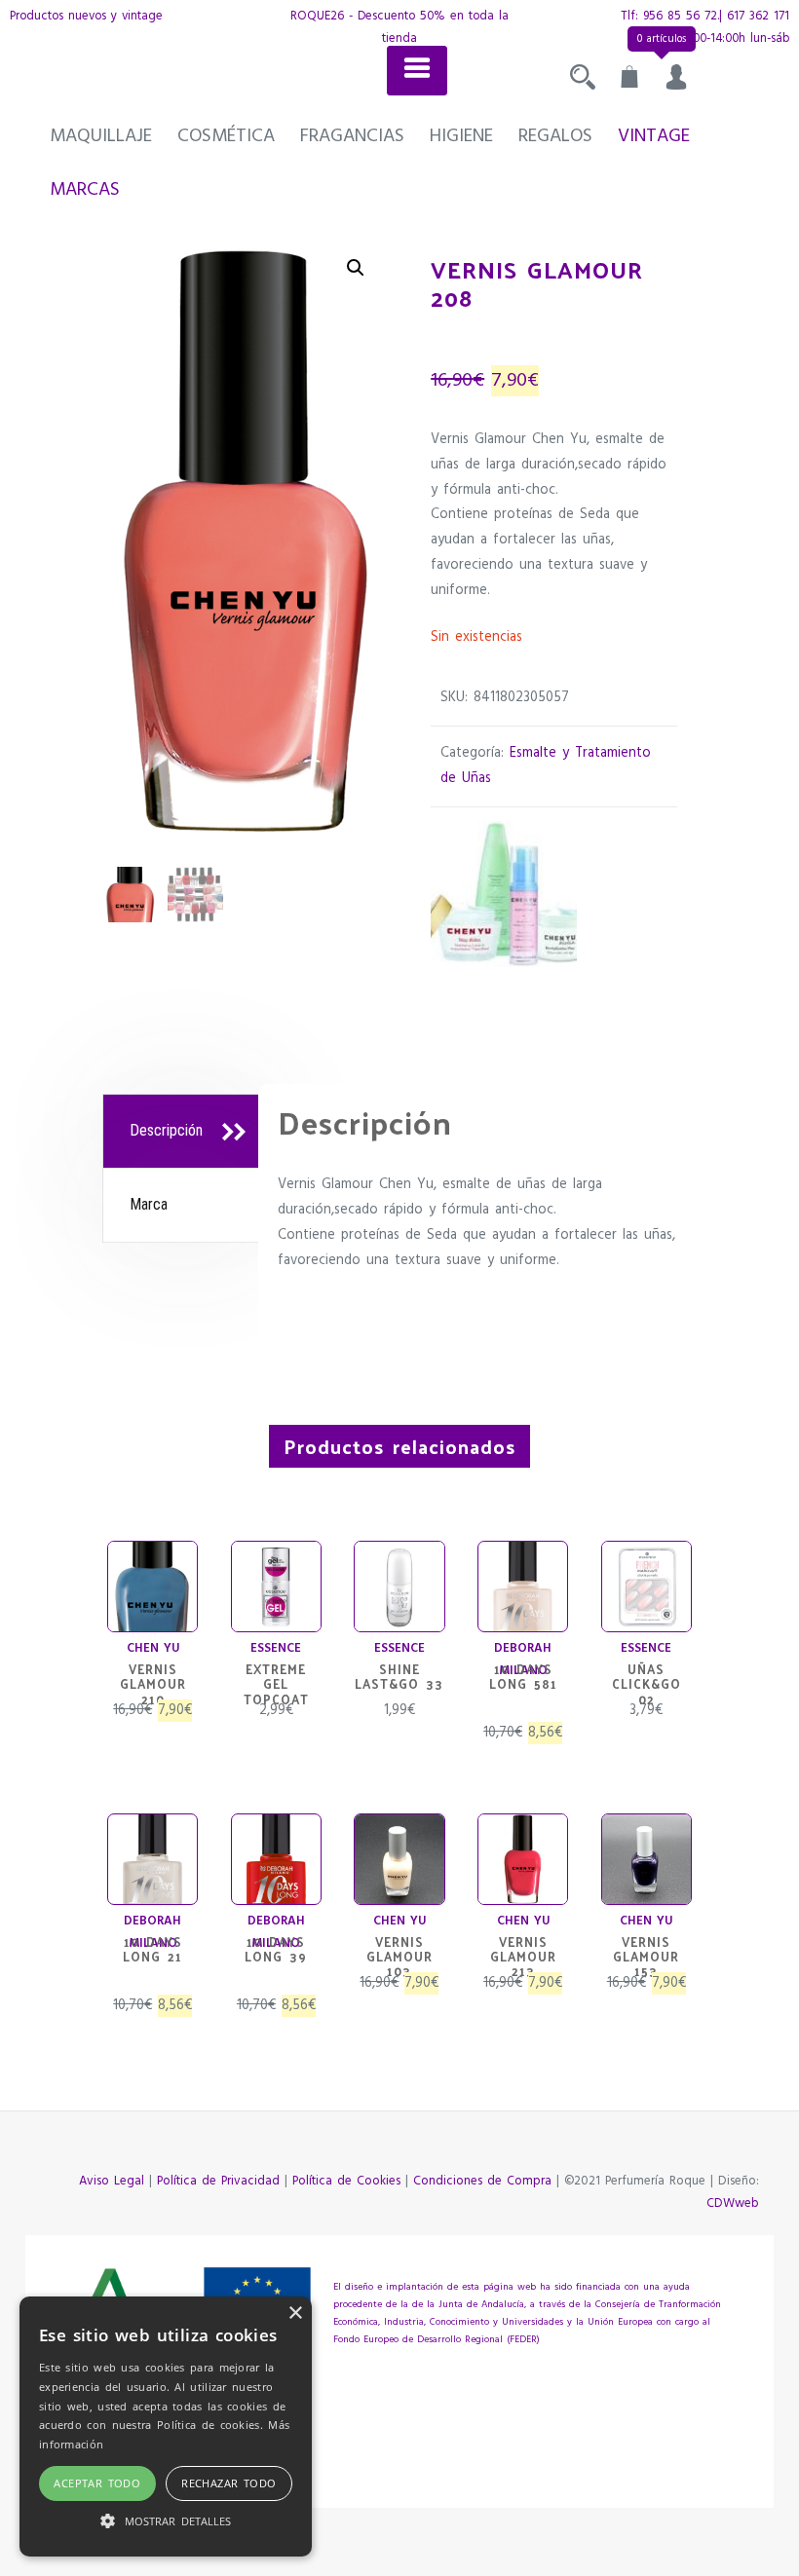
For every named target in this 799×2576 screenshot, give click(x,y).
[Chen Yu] (504, 894)
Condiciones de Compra (482, 2181)
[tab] (183, 1132)
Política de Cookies (346, 2181)
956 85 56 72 (680, 16)
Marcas (85, 190)
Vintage (654, 136)
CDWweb (733, 2203)
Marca (149, 1204)
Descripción (166, 1130)
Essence (276, 1648)
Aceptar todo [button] (97, 2483)
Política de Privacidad (218, 2181)
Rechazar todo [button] (228, 2483)
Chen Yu (153, 1648)
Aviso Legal (112, 2181)
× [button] (295, 2314)
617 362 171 (758, 16)
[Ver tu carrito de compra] (629, 82)
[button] (356, 268)
